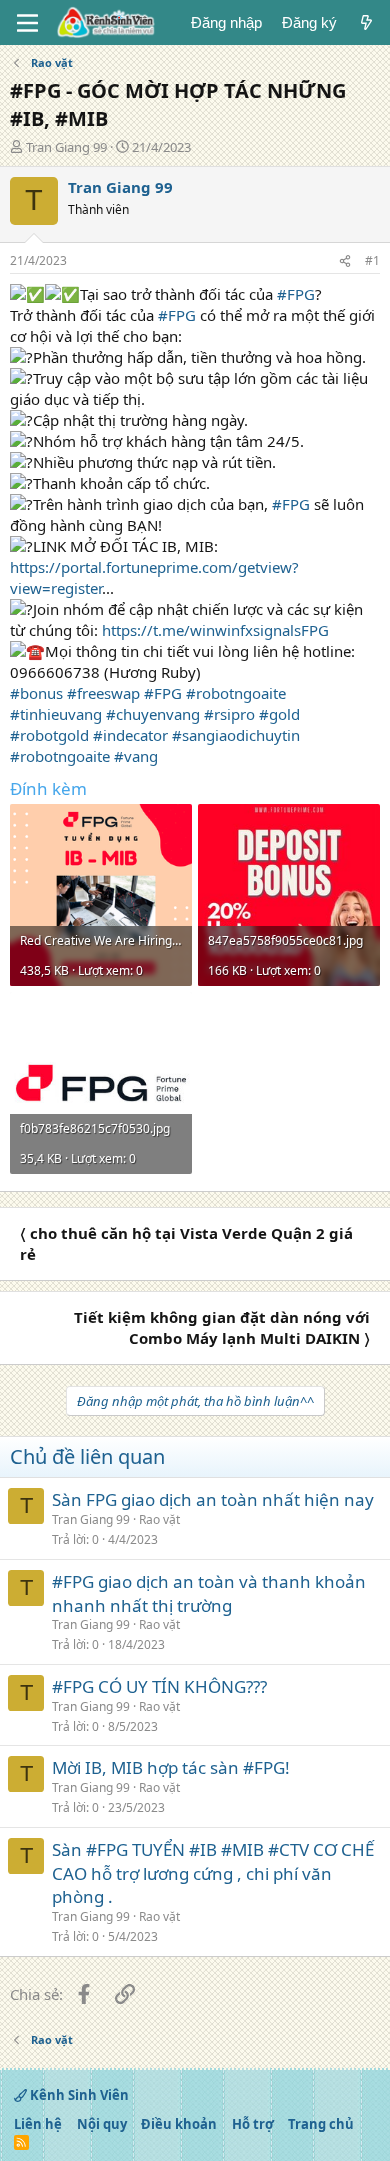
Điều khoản (179, 2124)
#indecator (130, 735)
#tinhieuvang (56, 714)
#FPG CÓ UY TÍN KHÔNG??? (159, 1686)
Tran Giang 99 (66, 147)
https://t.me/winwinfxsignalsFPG (215, 630)
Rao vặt (159, 1519)
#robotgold (49, 735)
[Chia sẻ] (345, 261)
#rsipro (229, 714)
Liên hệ (38, 2124)
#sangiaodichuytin (236, 735)
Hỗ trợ (253, 2124)
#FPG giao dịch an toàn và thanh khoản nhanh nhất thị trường (209, 1593)
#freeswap (103, 693)
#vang (136, 756)
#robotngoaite (236, 693)
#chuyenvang (153, 714)
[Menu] (27, 23)
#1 (372, 260)
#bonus (36, 693)
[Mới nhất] (366, 22)
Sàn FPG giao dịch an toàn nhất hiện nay (213, 1499)
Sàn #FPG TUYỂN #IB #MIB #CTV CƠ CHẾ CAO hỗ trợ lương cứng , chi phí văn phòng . (213, 1873)
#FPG (296, 294)
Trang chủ (321, 2124)
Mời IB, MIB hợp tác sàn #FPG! (171, 1767)
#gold (279, 714)
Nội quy (102, 2124)
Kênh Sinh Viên (78, 2095)
